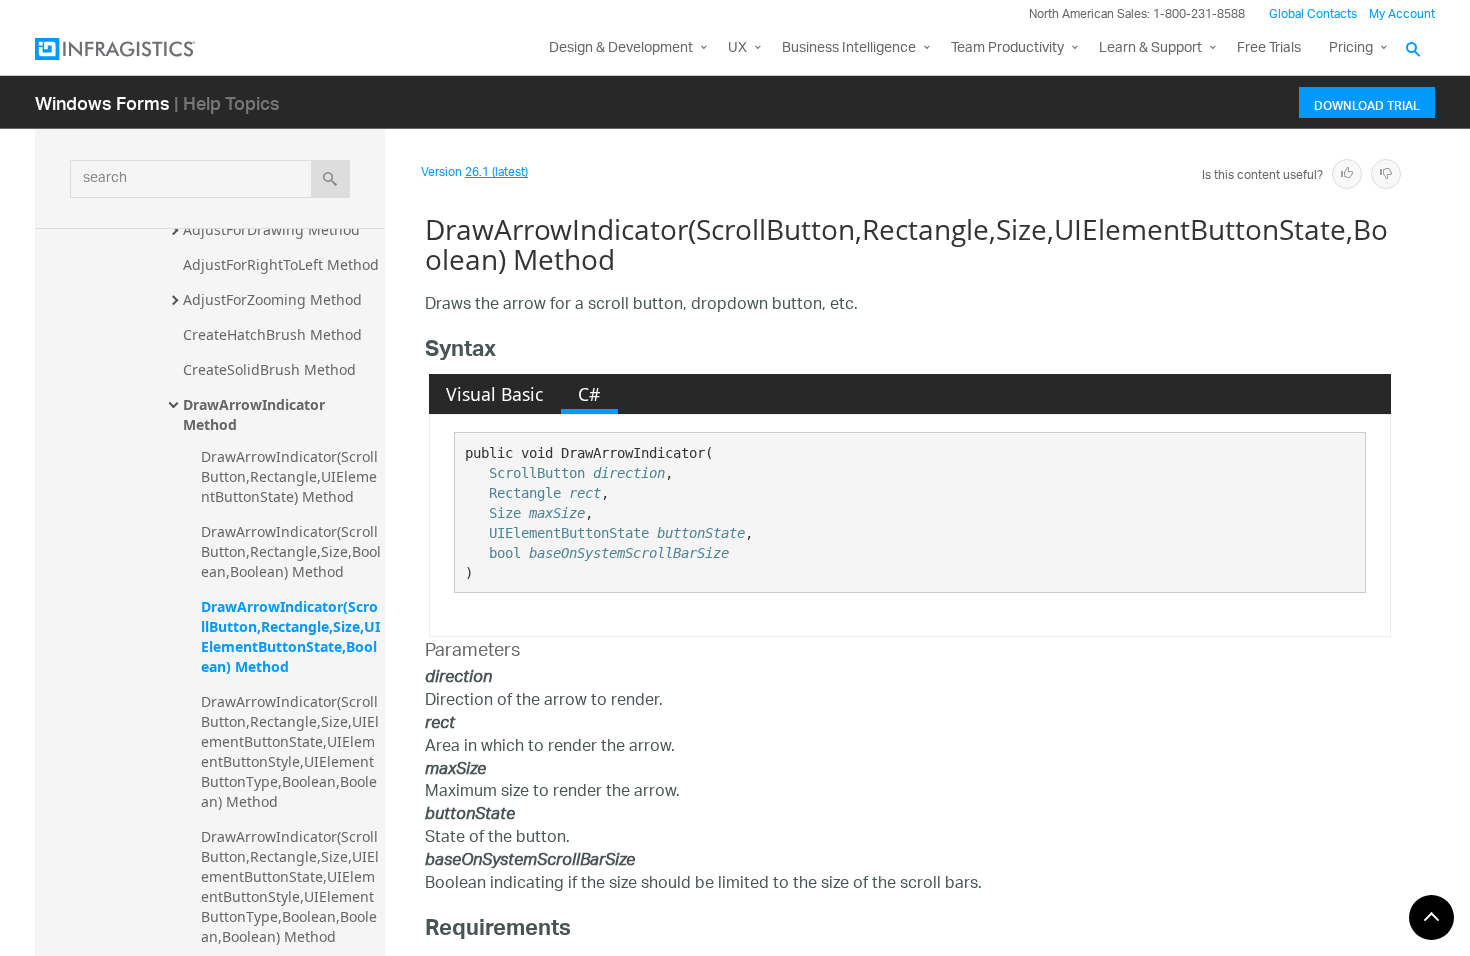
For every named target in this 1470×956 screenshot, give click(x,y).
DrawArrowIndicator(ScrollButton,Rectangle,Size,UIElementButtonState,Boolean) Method (290, 636)
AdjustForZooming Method (272, 299)
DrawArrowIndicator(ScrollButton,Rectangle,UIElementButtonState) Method (289, 476)
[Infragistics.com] (135, 49)
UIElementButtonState (569, 533)
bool (505, 553)
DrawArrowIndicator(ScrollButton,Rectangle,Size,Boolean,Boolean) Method (291, 551)
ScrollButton (537, 473)
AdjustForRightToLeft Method (281, 264)
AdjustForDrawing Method (271, 229)
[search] (330, 179)
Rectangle (525, 493)
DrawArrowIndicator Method (256, 414)
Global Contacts (1313, 14)
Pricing (1351, 48)
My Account (1402, 14)
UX (737, 48)
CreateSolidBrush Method (269, 369)
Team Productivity (1007, 48)
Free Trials (1269, 48)
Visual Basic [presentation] (494, 394)
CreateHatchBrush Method (272, 334)
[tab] (495, 394)
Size (505, 513)
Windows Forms (102, 102)
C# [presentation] (589, 394)
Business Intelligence (849, 48)
